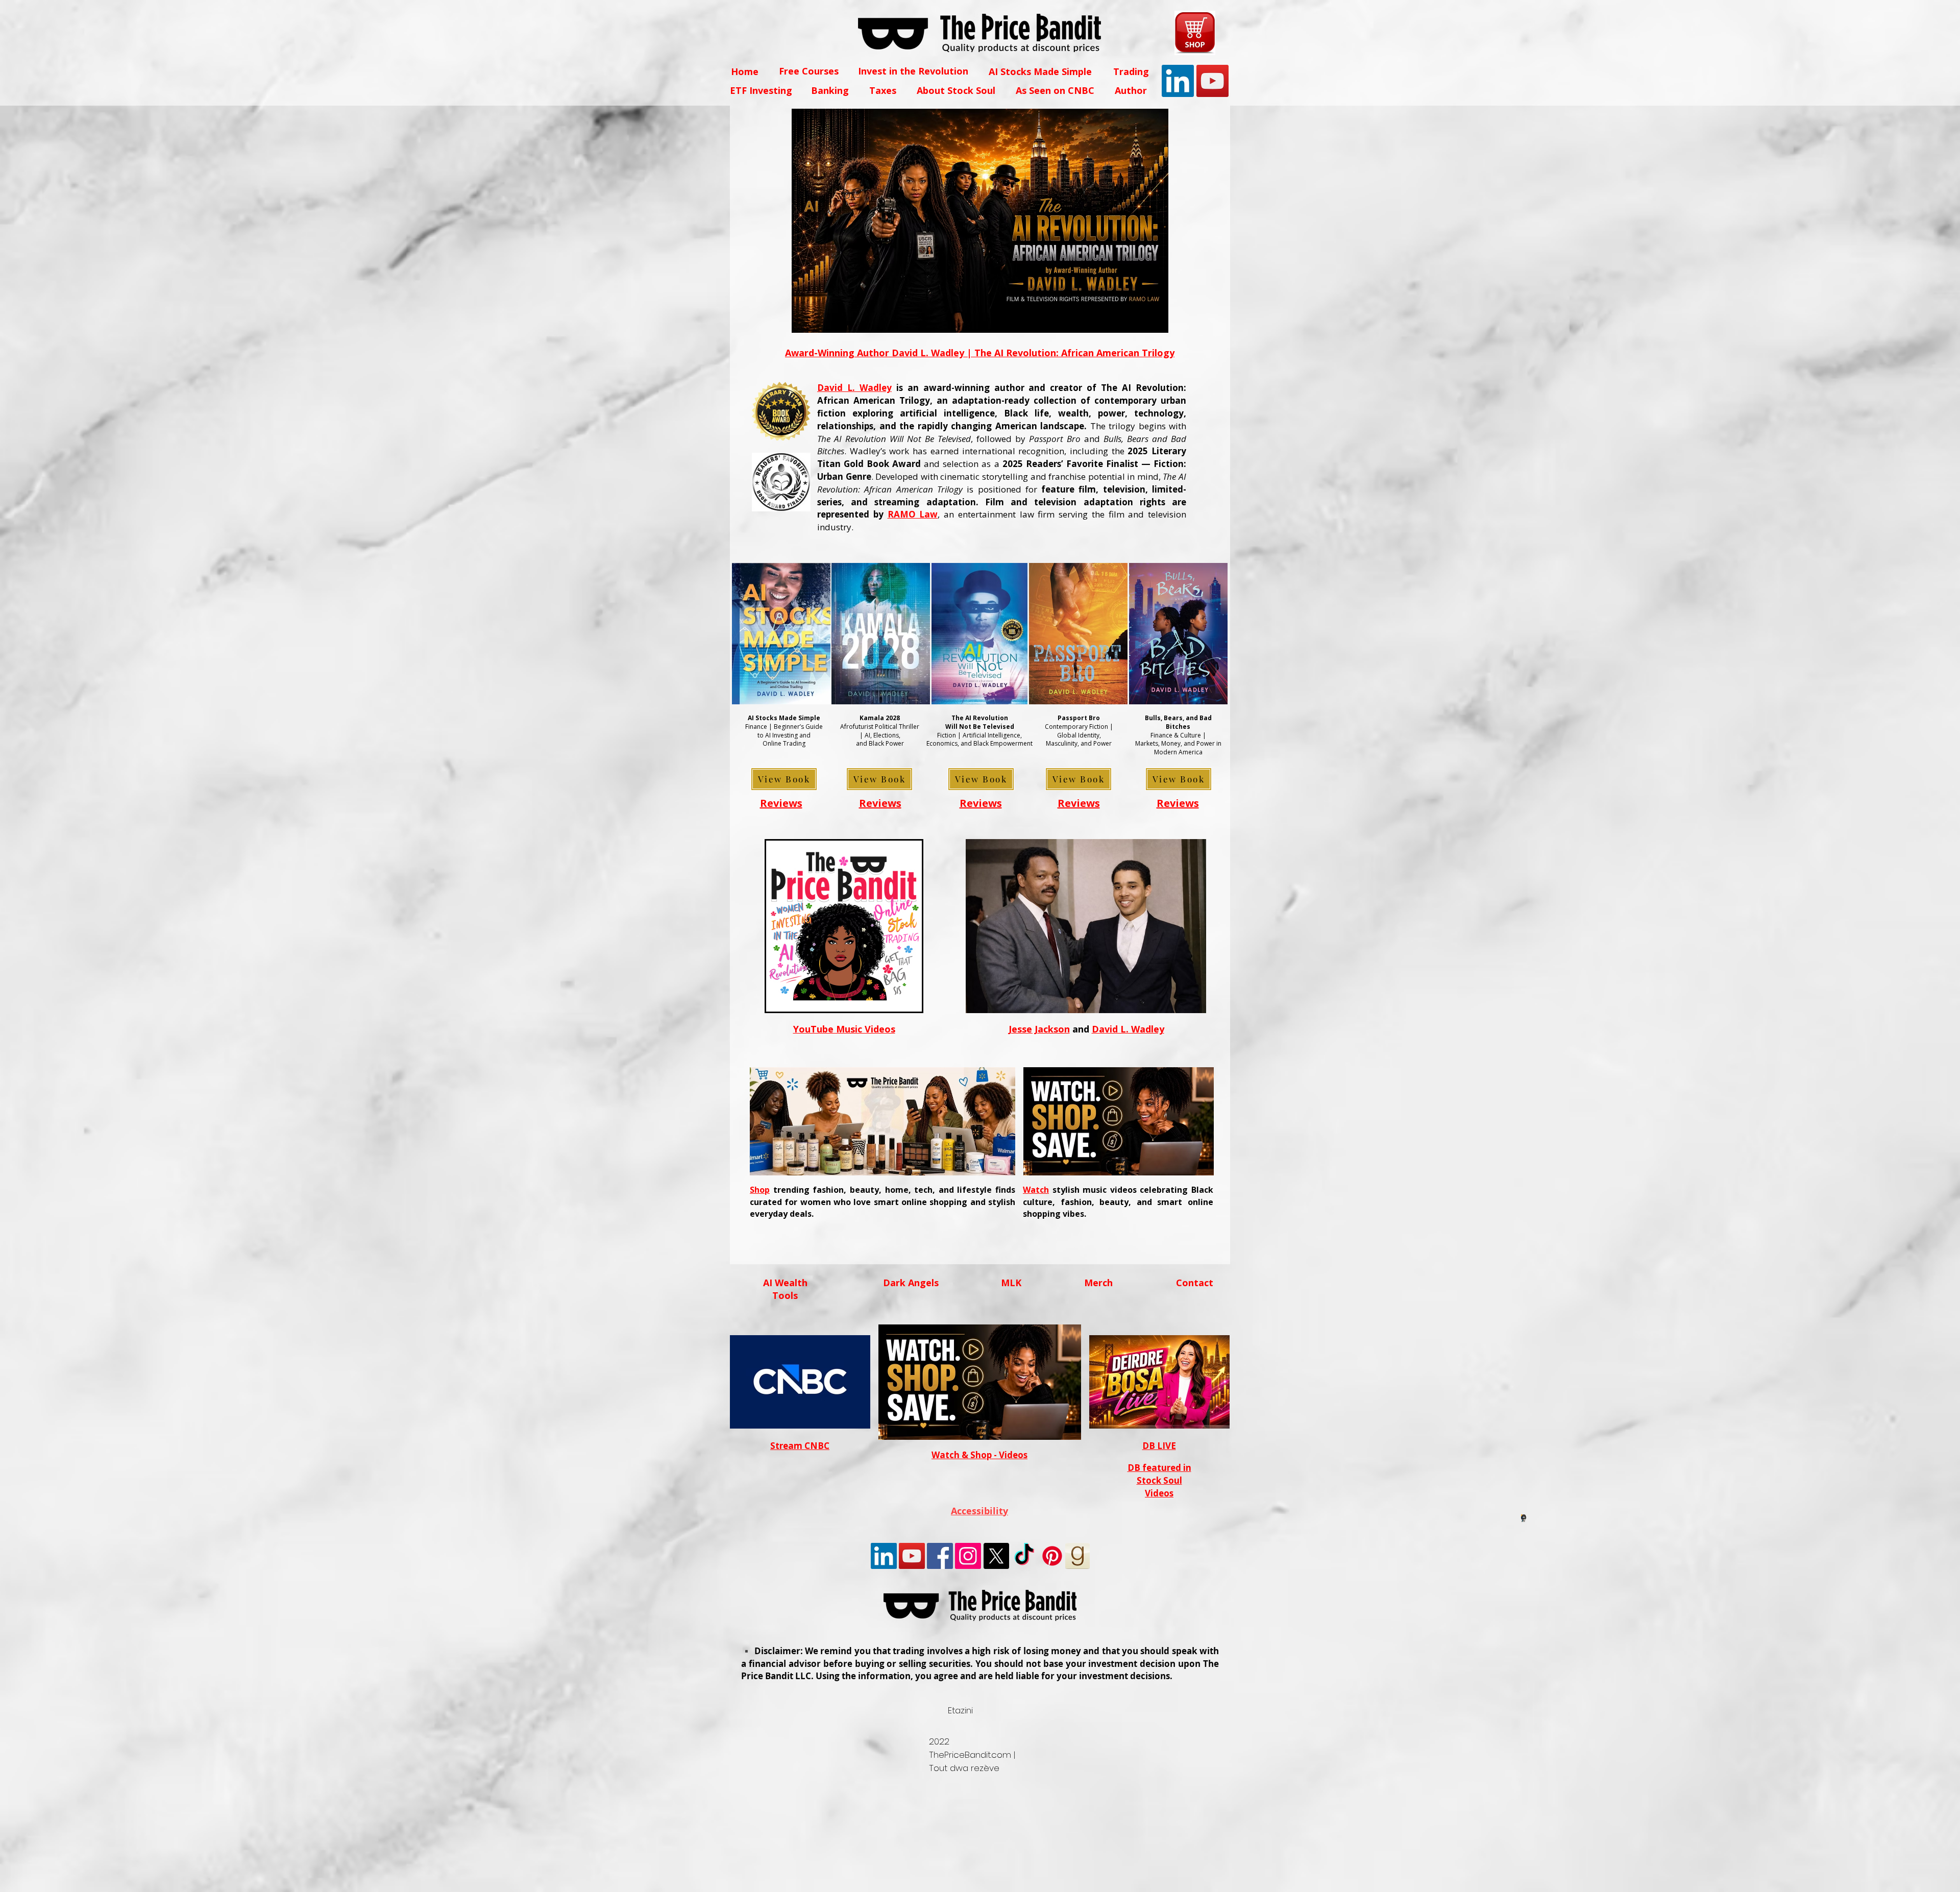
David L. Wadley (854, 388)
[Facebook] (940, 1556)
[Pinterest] (1052, 1556)
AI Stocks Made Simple (1040, 71)
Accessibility (979, 1511)
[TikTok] (1024, 1556)
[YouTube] (1212, 81)
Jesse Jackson (1039, 1029)
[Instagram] (968, 1556)
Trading (1131, 71)
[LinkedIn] (1178, 81)
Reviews (781, 803)
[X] (996, 1556)
